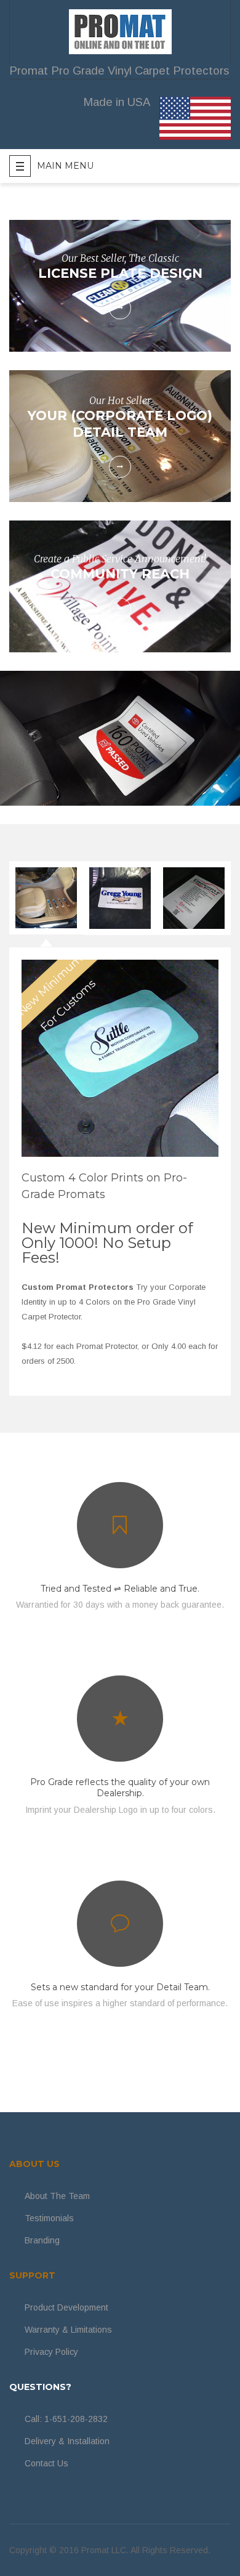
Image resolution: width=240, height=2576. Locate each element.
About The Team (57, 2196)
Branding (42, 2240)
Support (32, 2275)
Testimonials (49, 2218)
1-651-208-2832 (76, 2419)
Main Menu (65, 166)
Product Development (66, 2307)
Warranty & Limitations (68, 2330)
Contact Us (46, 2463)
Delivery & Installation (67, 2441)
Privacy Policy (51, 2352)
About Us (34, 2164)
